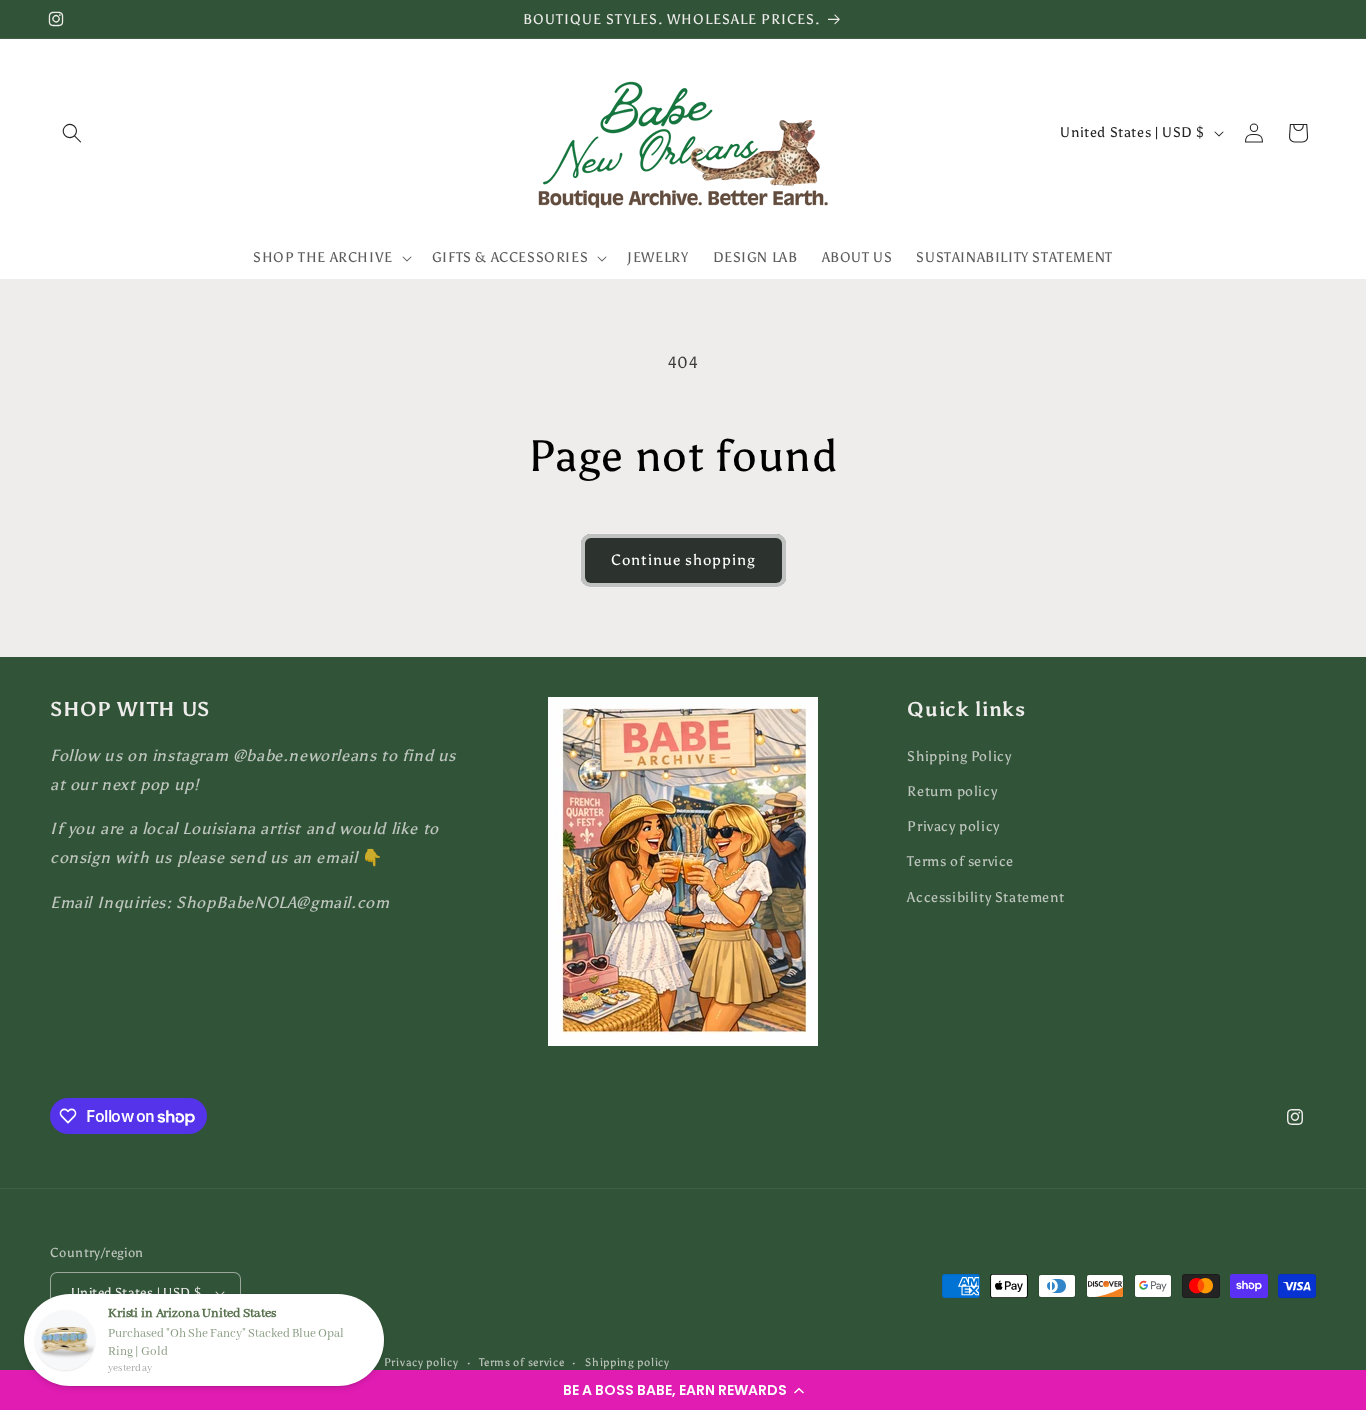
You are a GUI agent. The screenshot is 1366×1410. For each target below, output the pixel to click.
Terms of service (960, 862)
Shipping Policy (959, 756)
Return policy (952, 791)
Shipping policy (627, 1362)
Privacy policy (953, 826)
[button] (683, 1390)
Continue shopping (683, 560)
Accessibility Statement (985, 897)
